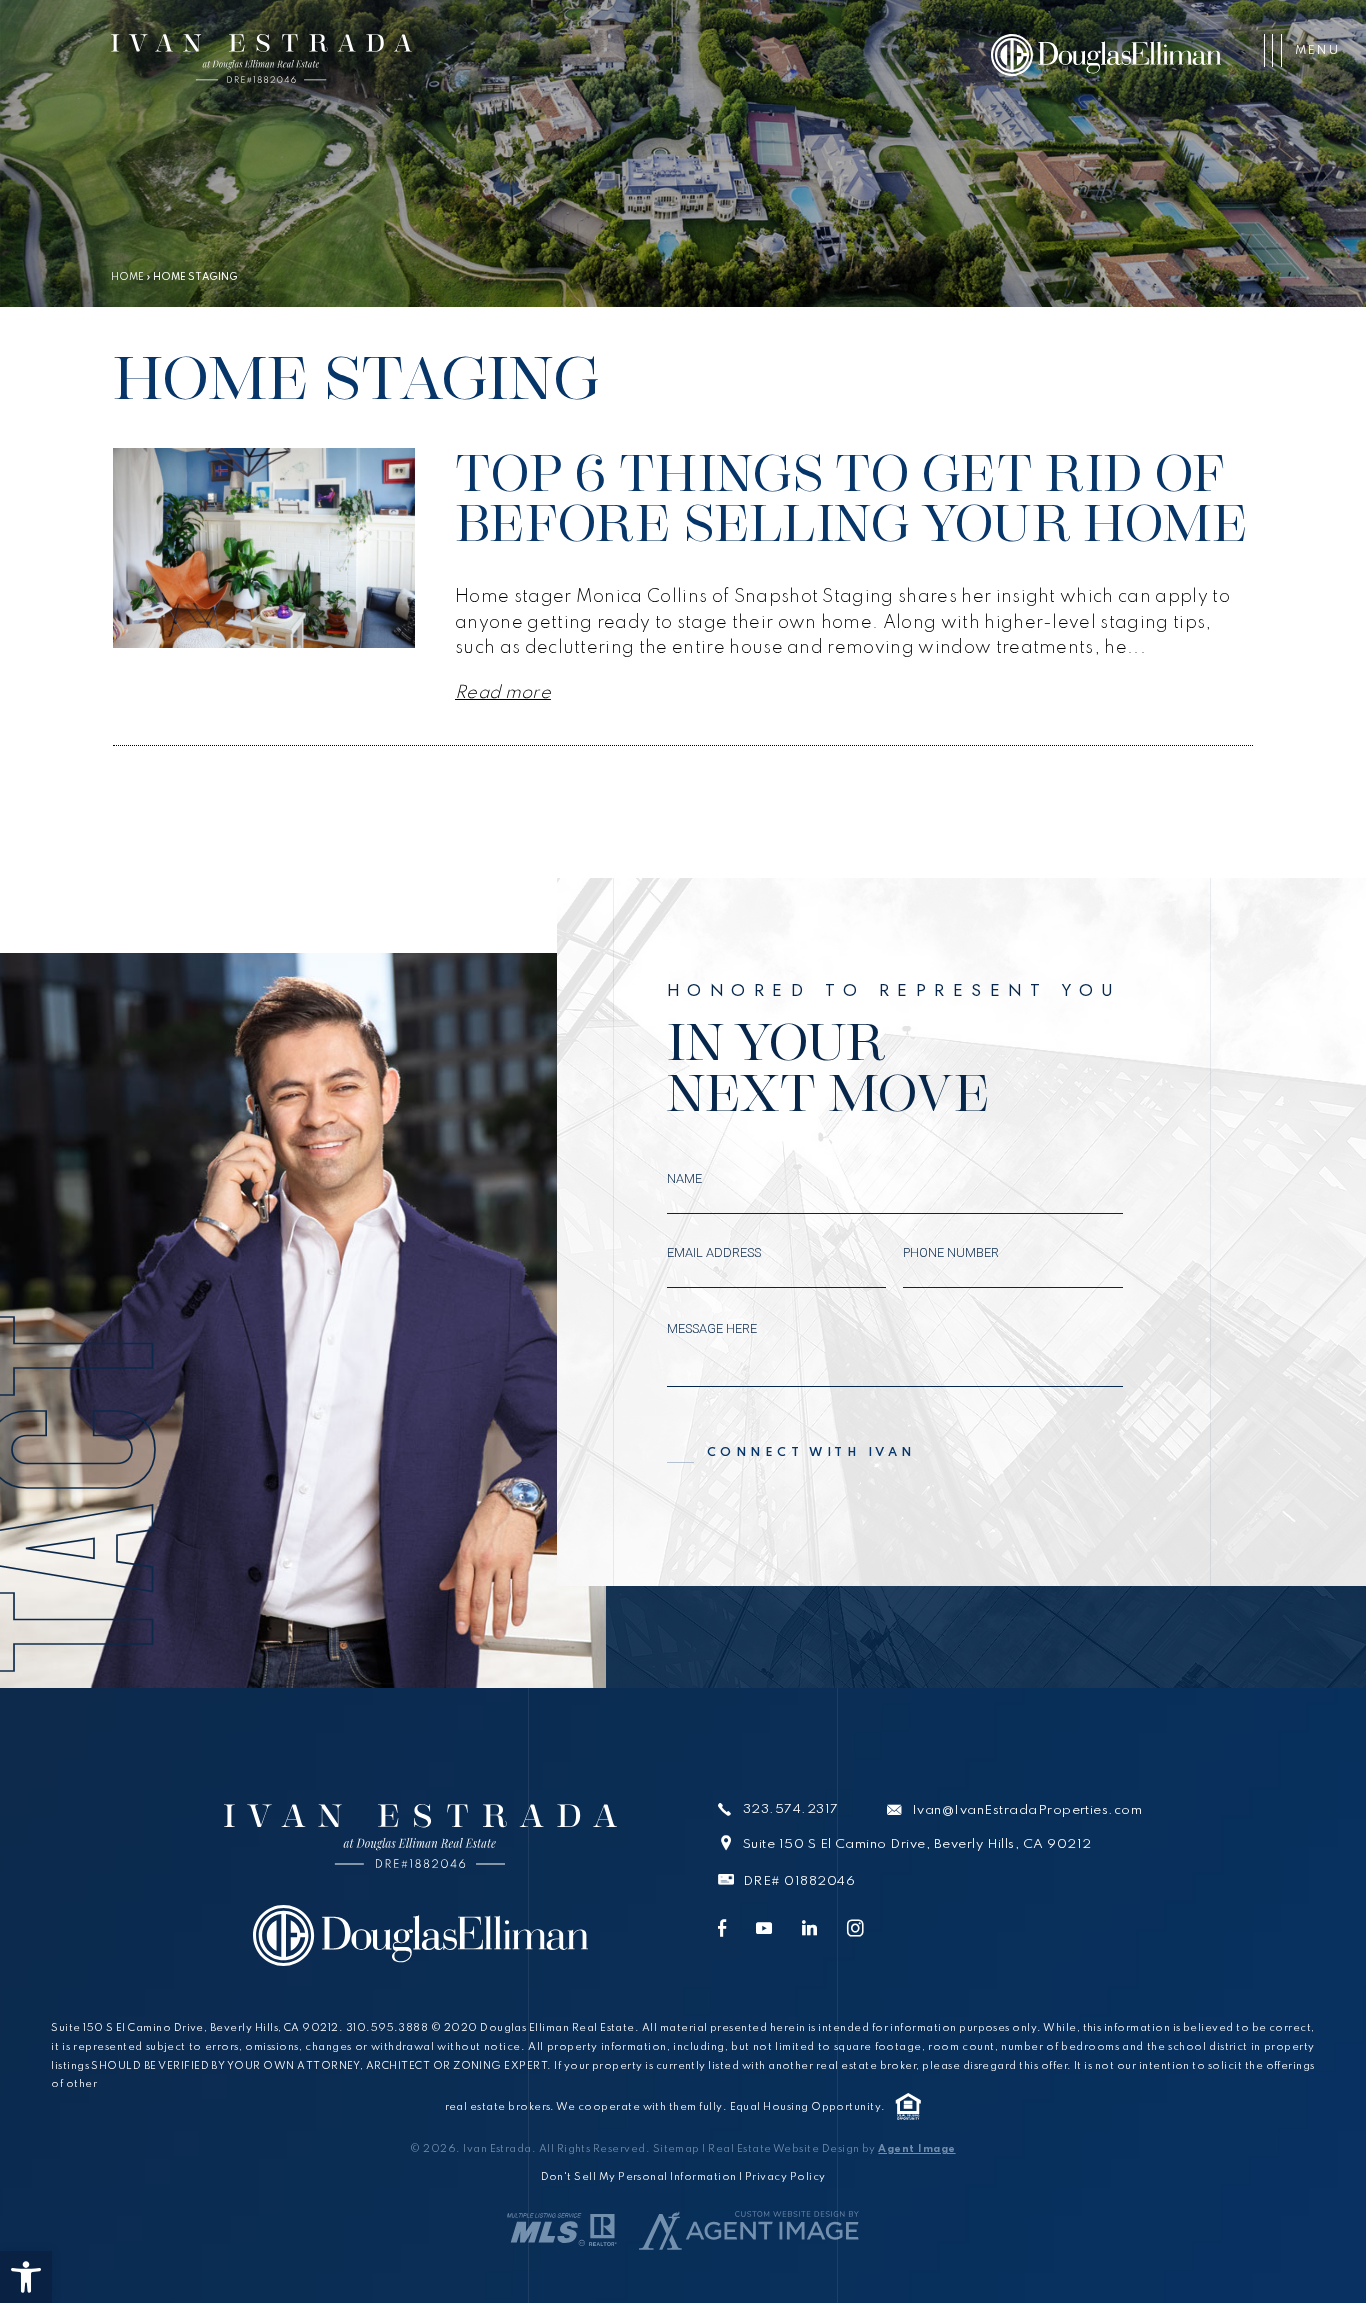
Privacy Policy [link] (785, 2177)
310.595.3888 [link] (387, 2028)
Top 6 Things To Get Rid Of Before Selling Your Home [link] (852, 498)
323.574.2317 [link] (791, 1810)
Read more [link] (503, 693)
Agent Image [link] (916, 2149)
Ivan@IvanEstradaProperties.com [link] (1027, 1810)
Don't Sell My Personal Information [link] (639, 2177)
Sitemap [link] (676, 2149)
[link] (26, 2277)
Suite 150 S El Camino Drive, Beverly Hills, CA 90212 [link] (917, 1844)
